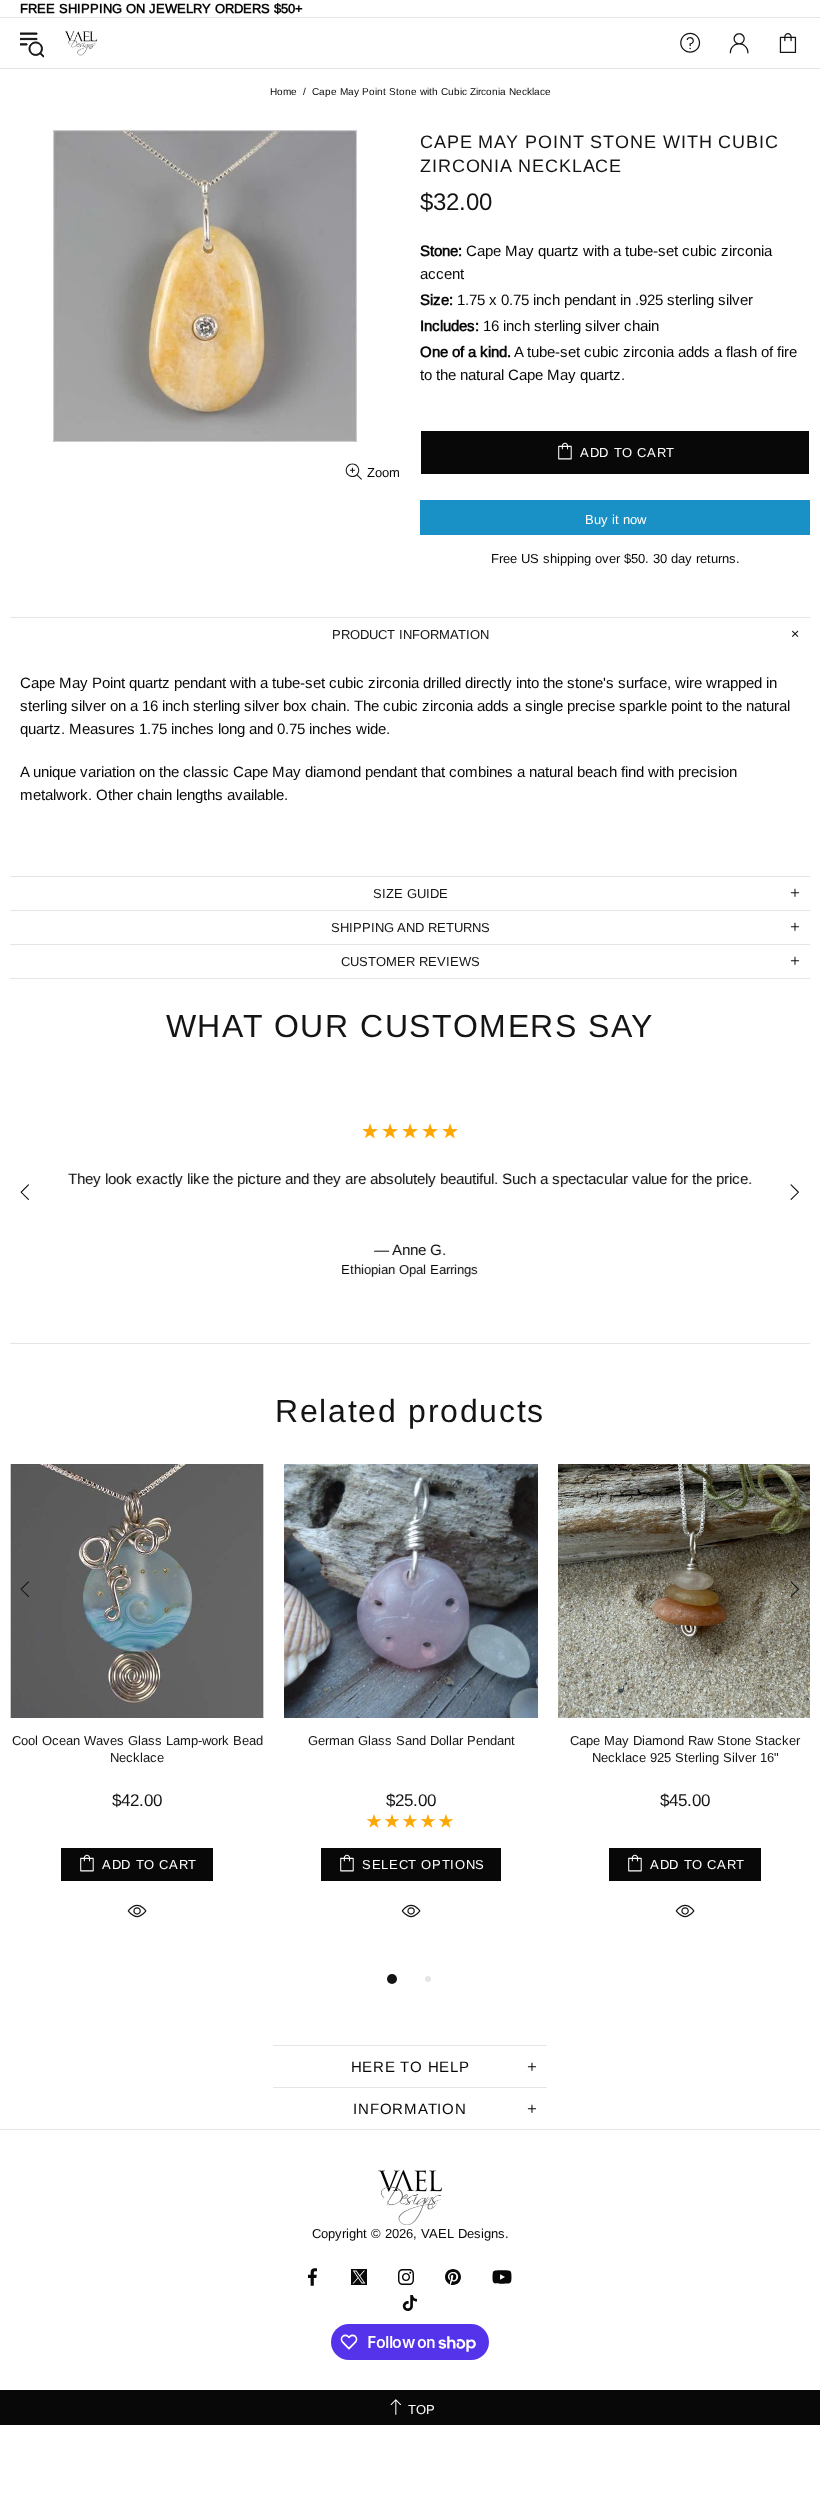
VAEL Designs (81, 43)
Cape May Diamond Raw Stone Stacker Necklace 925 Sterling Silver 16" (685, 1749)
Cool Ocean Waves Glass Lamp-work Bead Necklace (137, 1749)
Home (283, 91)
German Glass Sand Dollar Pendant (411, 1740)
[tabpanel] (137, 1715)
